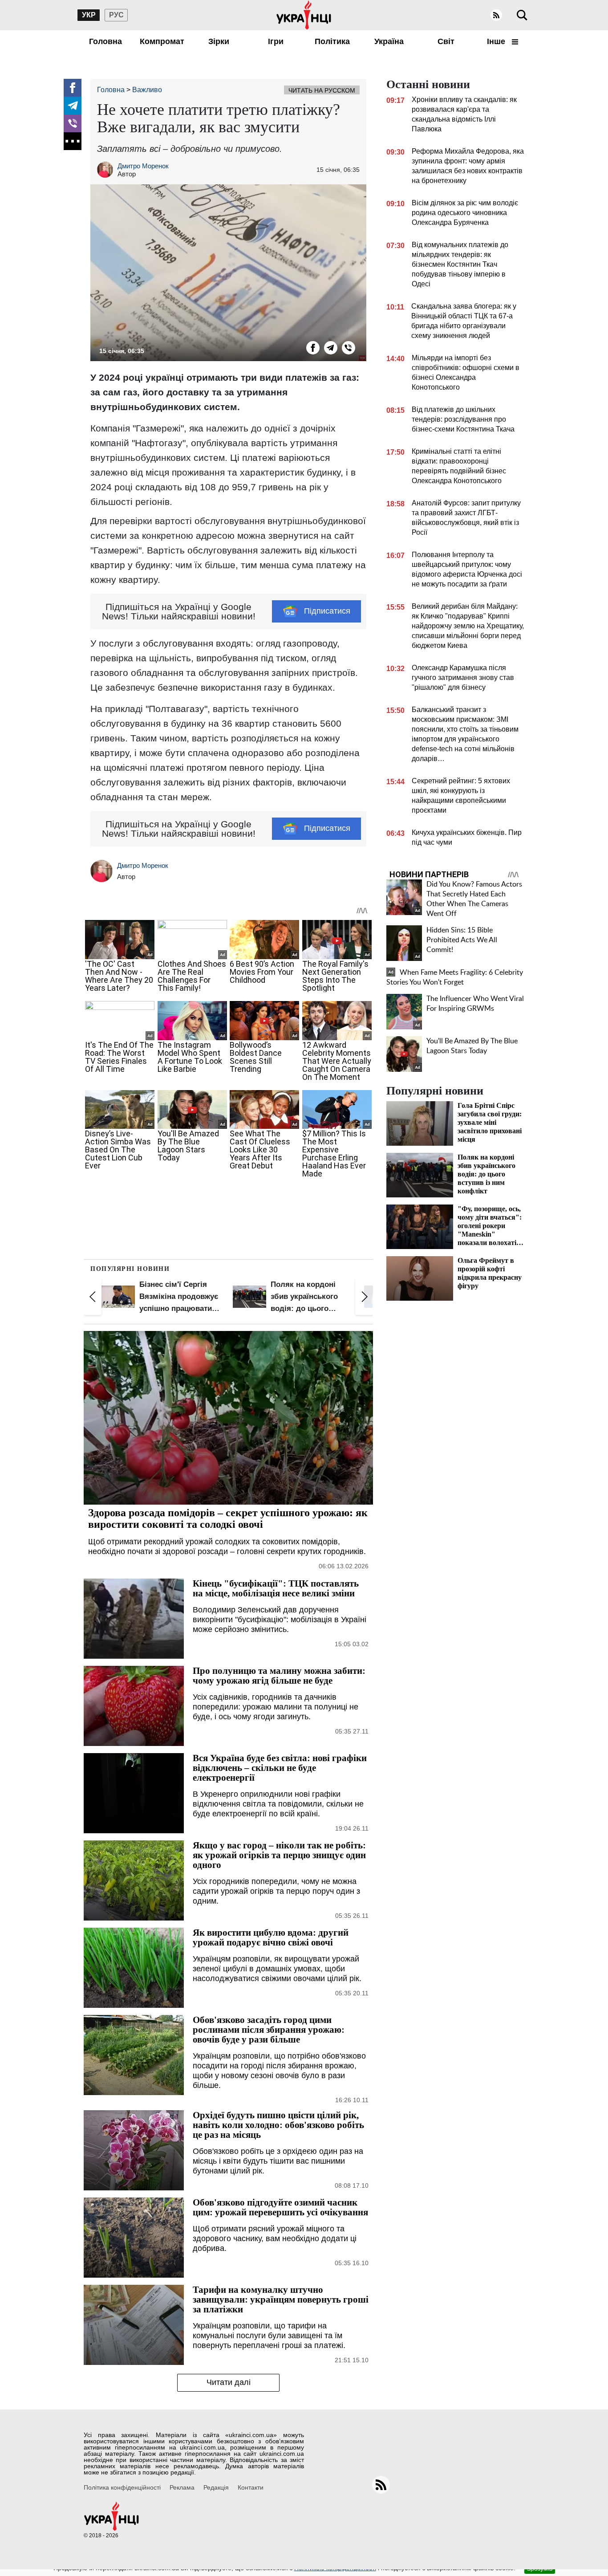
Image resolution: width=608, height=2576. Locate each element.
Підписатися (327, 611)
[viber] (73, 123)
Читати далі (229, 2382)
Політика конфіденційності (122, 2487)
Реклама (182, 2487)
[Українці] (304, 15)
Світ (446, 41)
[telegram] (73, 106)
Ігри (276, 41)
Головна (105, 41)
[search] (522, 15)
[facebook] (73, 88)
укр (89, 15)
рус (116, 15)
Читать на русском (322, 90)
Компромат (162, 41)
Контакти (251, 2487)
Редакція (216, 2487)
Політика (332, 41)
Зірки (219, 41)
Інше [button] (497, 41)
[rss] (496, 15)
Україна (389, 41)
